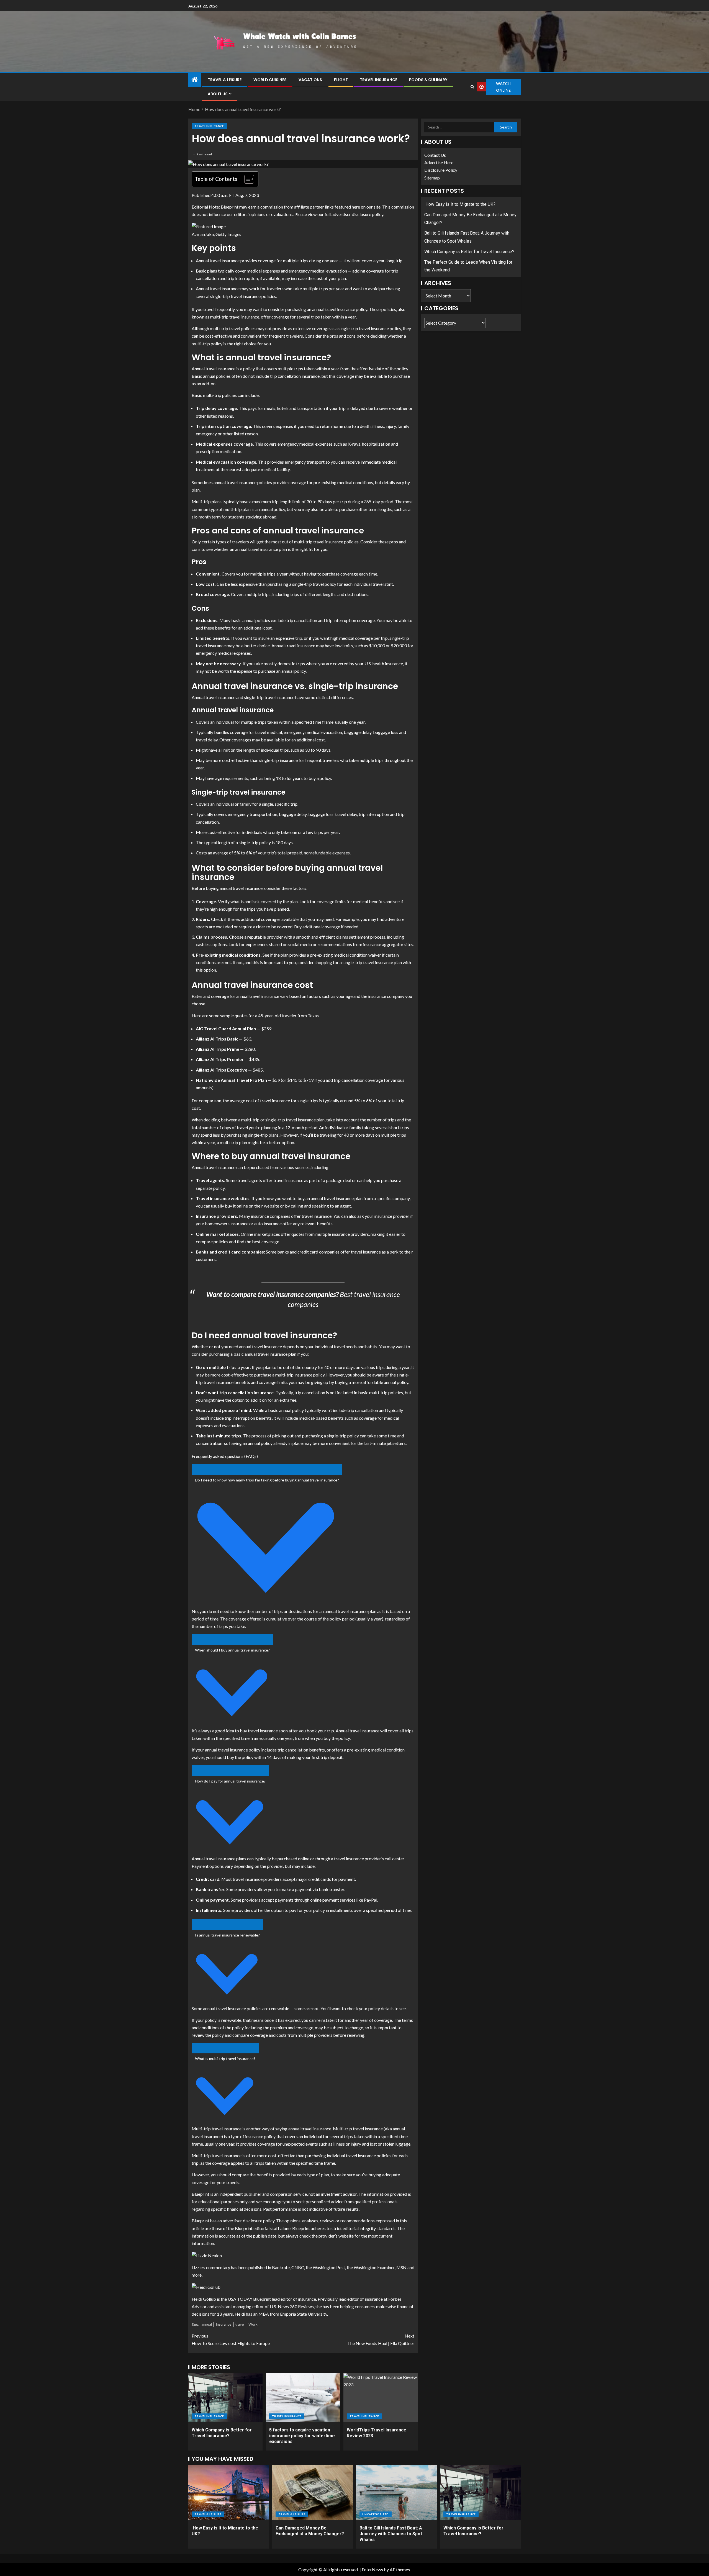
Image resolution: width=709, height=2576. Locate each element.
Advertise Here (439, 162)
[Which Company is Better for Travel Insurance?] (225, 2398)
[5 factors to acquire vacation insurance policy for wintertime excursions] (303, 2398)
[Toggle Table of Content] (246, 179)
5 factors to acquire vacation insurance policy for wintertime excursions (302, 2436)
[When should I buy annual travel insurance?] (232, 1640)
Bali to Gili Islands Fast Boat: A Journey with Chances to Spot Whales (391, 2534)
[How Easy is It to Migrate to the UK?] (229, 2493)
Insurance (224, 2324)
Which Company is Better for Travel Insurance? (469, 252)
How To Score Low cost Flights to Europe (231, 2339)
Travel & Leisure (225, 80)
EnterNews (372, 2569)
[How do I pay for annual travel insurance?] (230, 1771)
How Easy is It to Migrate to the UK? (460, 204)
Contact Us (435, 155)
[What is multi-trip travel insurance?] (225, 2048)
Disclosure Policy (441, 170)
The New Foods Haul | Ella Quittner (381, 2339)
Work (253, 2324)
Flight (341, 80)
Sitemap (432, 178)
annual (207, 2324)
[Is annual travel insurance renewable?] (227, 1925)
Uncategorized (376, 2514)
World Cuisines (270, 80)
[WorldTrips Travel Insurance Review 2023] (381, 2398)
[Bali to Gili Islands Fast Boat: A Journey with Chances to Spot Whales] (396, 2493)
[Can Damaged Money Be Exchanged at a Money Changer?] (313, 2493)
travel (240, 2324)
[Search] (472, 87)
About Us (218, 94)
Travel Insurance (378, 80)
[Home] (195, 80)
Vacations (310, 80)
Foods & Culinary (428, 80)
